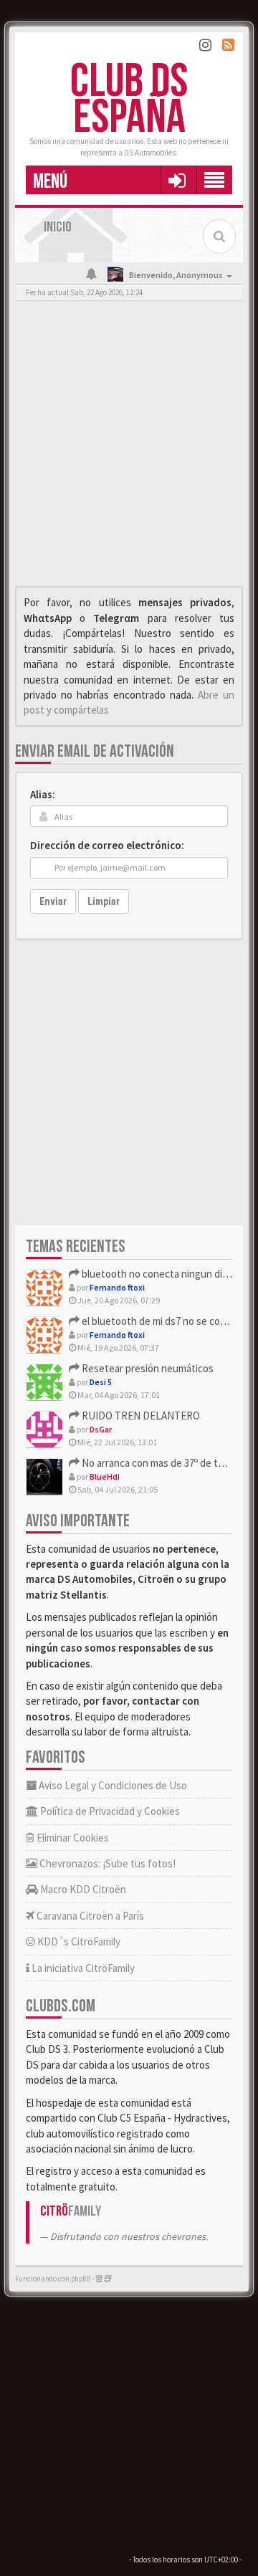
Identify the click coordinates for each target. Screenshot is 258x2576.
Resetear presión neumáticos (147, 1368)
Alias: (43, 794)
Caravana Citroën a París (89, 1916)
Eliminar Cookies (72, 1838)
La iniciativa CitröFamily (82, 1968)
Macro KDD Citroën (82, 1889)
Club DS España (129, 100)
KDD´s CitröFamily (78, 1941)
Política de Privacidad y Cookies (109, 1811)
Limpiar (104, 901)
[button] (177, 180)
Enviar (53, 901)
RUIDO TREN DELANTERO (140, 1416)
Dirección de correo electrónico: (107, 845)
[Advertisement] (129, 447)
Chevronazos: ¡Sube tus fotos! (106, 1863)
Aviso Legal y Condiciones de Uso (112, 1785)
